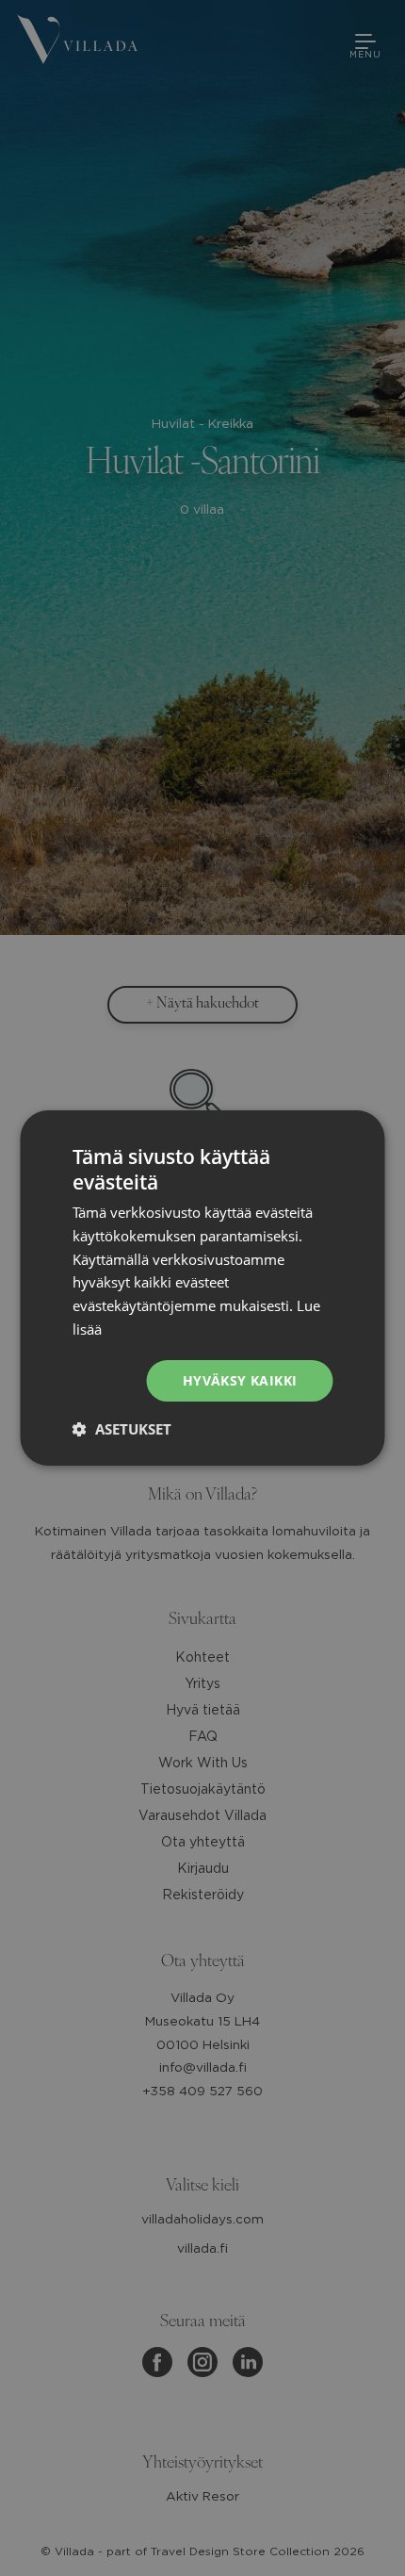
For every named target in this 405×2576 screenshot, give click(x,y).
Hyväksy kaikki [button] (240, 1380)
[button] (122, 1429)
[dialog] (202, 1288)
